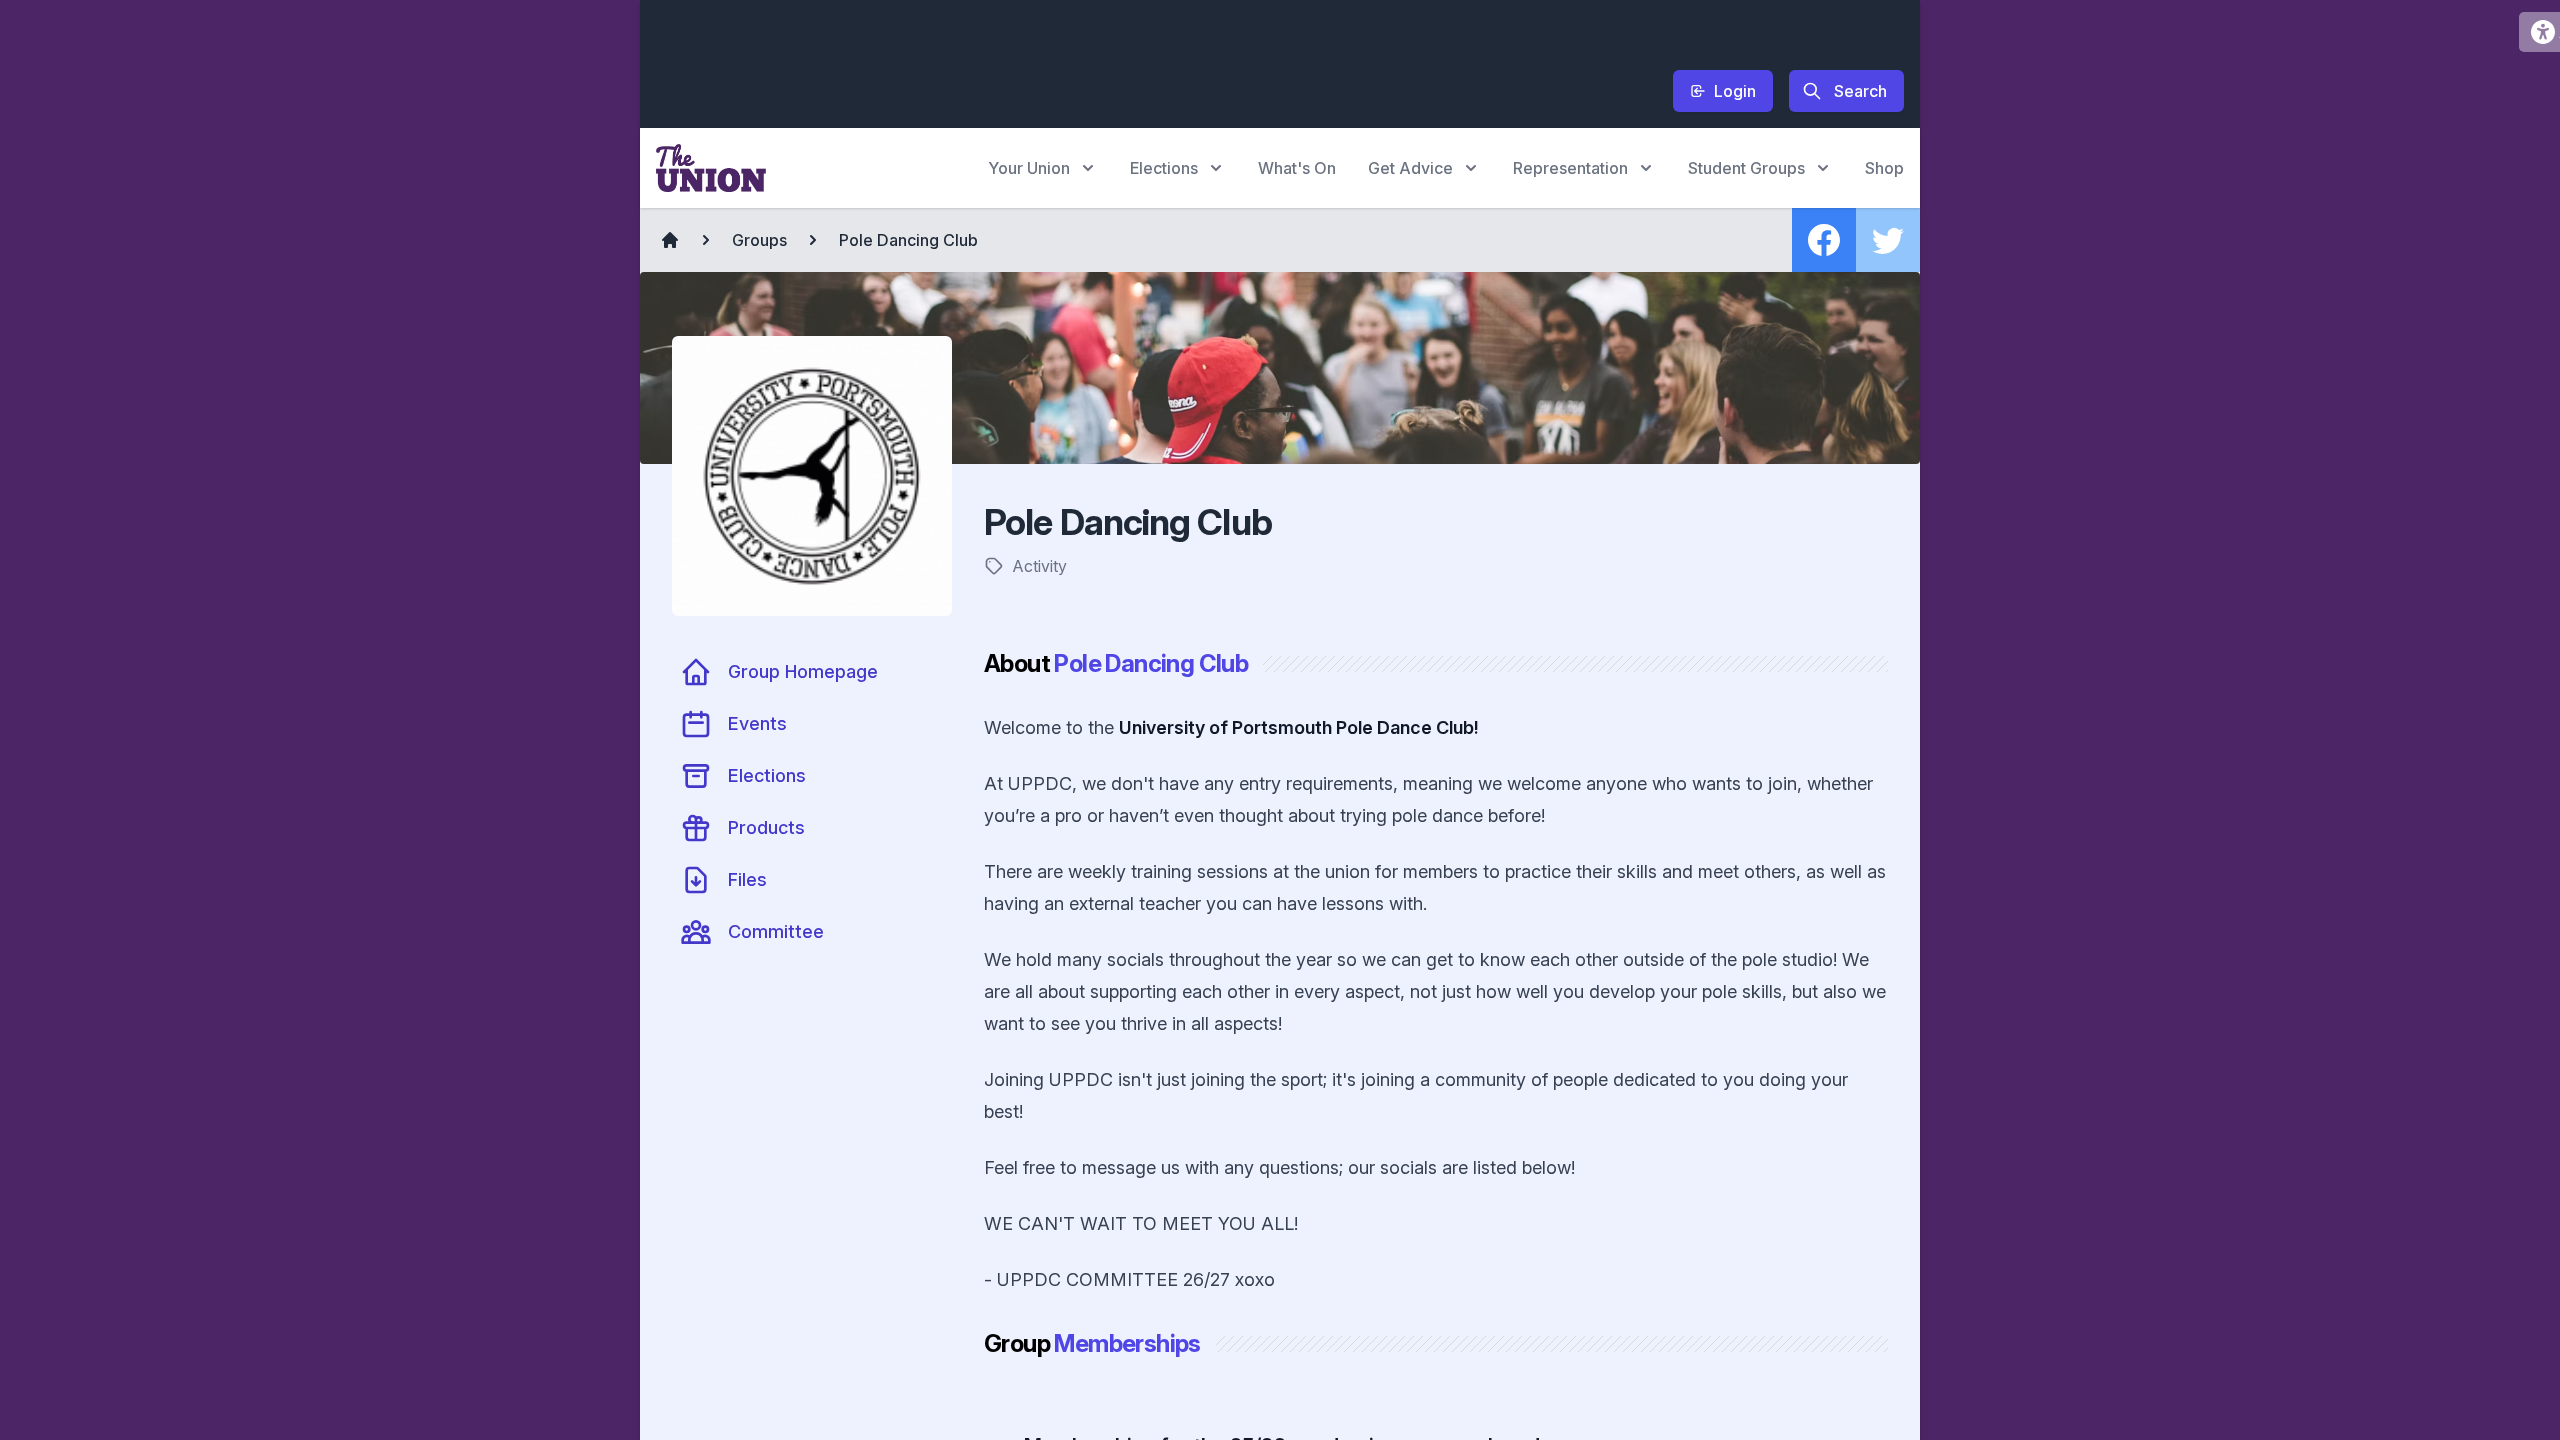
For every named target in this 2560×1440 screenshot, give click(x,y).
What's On (1297, 168)
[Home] (670, 240)
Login (1735, 91)
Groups (759, 240)
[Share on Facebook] (1824, 240)
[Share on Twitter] (1888, 240)
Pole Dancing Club (908, 240)
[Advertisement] (1020, 61)
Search (1860, 91)
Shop (1884, 168)
